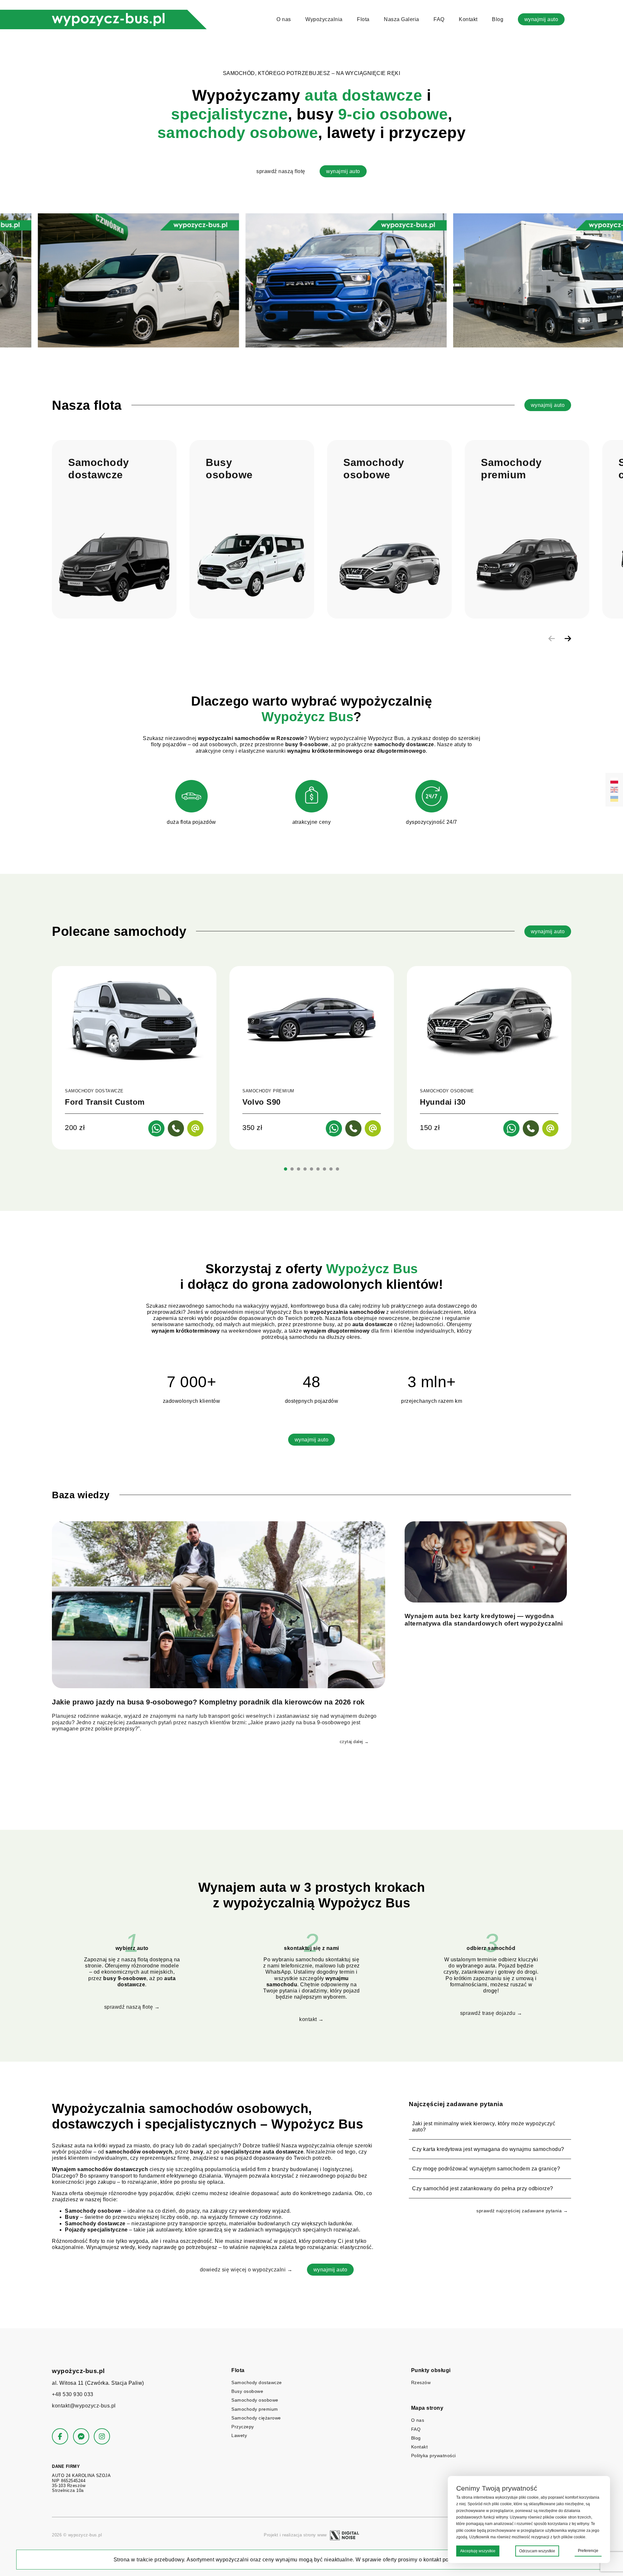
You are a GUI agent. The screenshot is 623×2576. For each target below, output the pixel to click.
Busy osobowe (247, 2391)
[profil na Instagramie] (102, 2436)
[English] (614, 790)
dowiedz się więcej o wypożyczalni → (246, 2270)
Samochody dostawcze (257, 2382)
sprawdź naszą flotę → (132, 2007)
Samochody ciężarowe (256, 2418)
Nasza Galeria (402, 19)
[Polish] (614, 781)
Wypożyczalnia (324, 19)
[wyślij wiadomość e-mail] (195, 1128)
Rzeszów (421, 2382)
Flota (363, 19)
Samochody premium (255, 2409)
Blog (498, 19)
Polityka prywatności (434, 2456)
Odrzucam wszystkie (537, 2551)
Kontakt (468, 19)
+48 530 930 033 (73, 2394)
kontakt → (311, 2019)
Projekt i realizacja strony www (295, 2535)
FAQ (439, 19)
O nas (284, 19)
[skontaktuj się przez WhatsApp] (156, 1128)
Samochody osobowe (255, 2400)
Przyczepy (243, 2427)
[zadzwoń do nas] (176, 1128)
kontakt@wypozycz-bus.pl (84, 2406)
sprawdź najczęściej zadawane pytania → (522, 2211)
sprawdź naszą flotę (281, 171)
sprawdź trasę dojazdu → (491, 2013)
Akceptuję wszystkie (478, 2551)
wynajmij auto (541, 19)
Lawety (239, 2435)
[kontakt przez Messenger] (81, 2436)
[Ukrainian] (614, 799)
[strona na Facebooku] (60, 2436)
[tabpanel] (134, 1058)
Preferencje (588, 2551)
